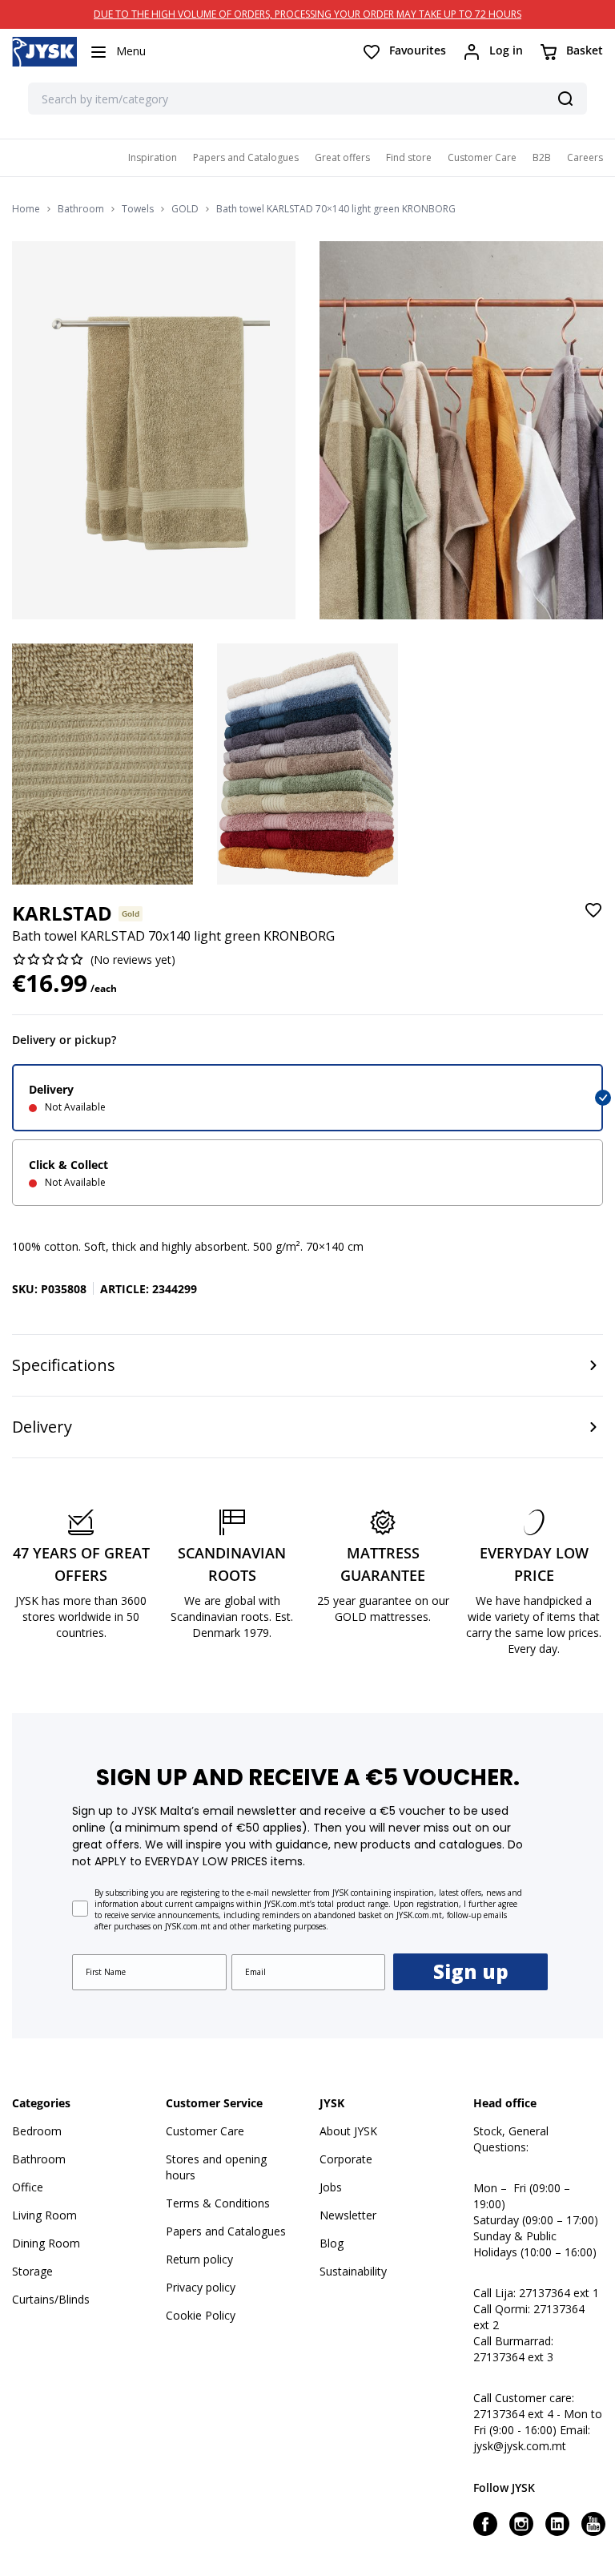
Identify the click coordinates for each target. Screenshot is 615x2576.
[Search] (565, 99)
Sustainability (353, 2271)
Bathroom (81, 209)
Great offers (342, 157)
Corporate (346, 2159)
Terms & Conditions (218, 2203)
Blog (332, 2243)
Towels (138, 209)
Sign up (471, 1971)
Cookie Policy (201, 2315)
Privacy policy (201, 2287)
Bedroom (37, 2131)
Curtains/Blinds (51, 2299)
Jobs (331, 2187)
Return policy (199, 2259)
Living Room (44, 2215)
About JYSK (348, 2131)
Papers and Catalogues (246, 157)
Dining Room (46, 2243)
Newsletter (348, 2215)
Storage (32, 2271)
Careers (585, 157)
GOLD (185, 209)
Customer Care (482, 157)
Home (26, 209)
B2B (542, 157)
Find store (409, 157)
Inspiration (153, 157)
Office (28, 2187)
